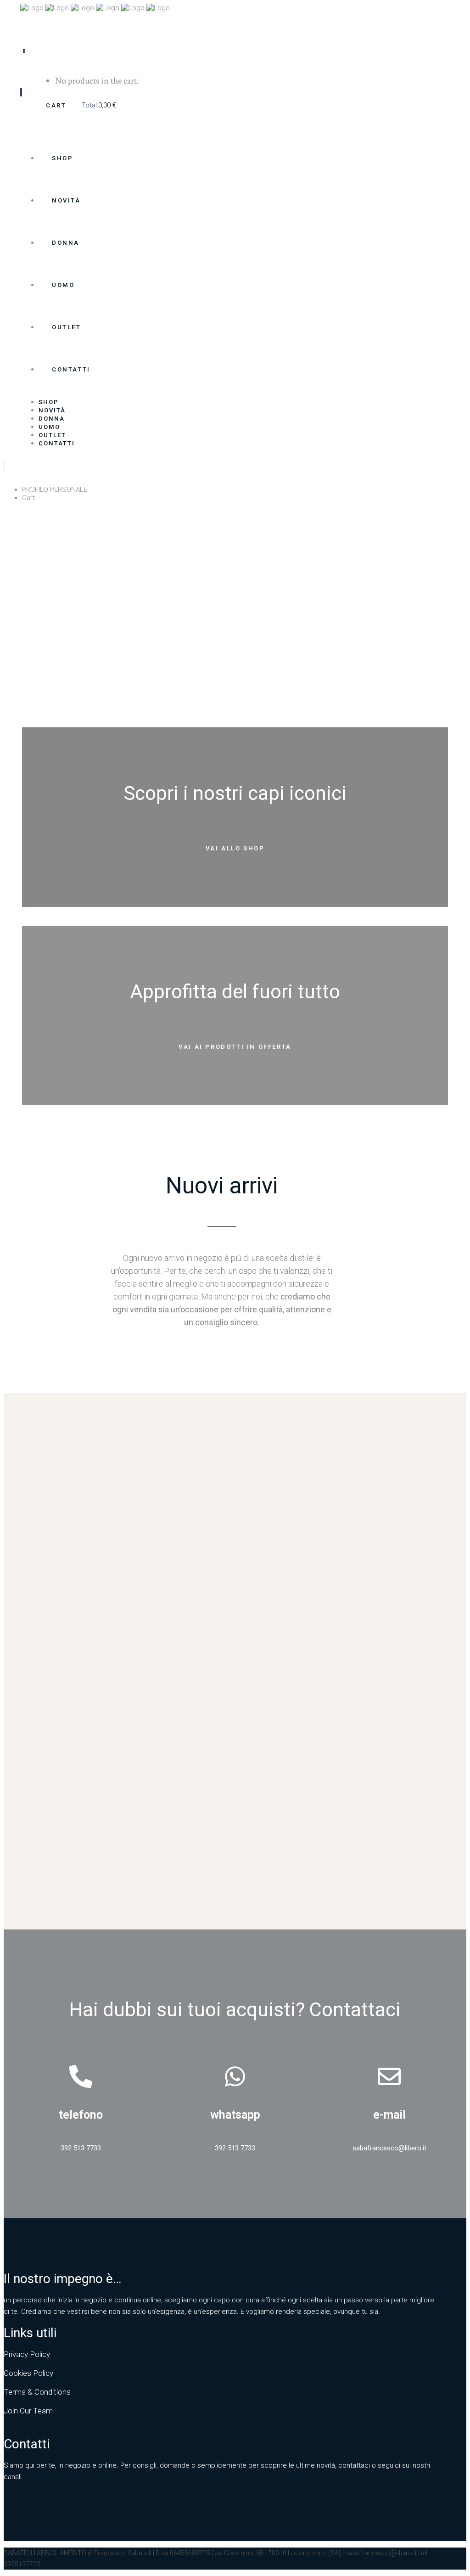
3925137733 (22, 2564)
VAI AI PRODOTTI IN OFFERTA (235, 1047)
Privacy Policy (27, 2354)
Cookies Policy (28, 2373)
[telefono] (81, 2076)
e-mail (389, 2115)
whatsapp (235, 2115)
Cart (57, 105)
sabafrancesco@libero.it (381, 2553)
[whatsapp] (235, 2076)
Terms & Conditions (37, 2392)
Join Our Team (28, 2411)
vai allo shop (235, 848)
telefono (81, 2115)
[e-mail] (389, 2076)
